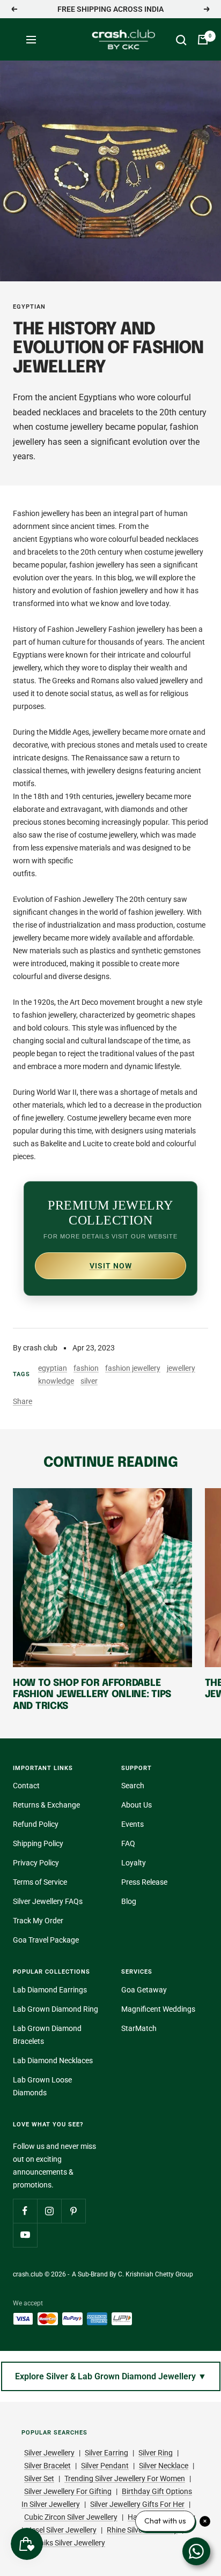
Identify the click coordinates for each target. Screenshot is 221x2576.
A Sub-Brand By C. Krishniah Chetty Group (132, 2274)
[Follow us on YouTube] (25, 2235)
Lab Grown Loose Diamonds (42, 2086)
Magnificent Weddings (158, 2009)
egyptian (29, 307)
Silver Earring (106, 2453)
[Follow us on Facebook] (25, 2211)
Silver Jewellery (49, 2453)
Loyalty (134, 1863)
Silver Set (39, 2478)
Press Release (144, 1882)
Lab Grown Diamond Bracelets (47, 2035)
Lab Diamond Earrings (50, 1990)
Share (23, 1401)
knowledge (56, 1381)
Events (132, 1824)
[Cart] (203, 40)
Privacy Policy (36, 1863)
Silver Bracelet (47, 2466)
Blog (129, 1901)
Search (133, 1786)
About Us (137, 1805)
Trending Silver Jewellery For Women (125, 2478)
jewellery (181, 1368)
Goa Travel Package (46, 1940)
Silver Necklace (164, 2466)
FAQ (128, 1843)
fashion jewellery (133, 1368)
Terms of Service (40, 1882)
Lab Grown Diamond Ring (56, 2009)
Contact (26, 1786)
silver (89, 1381)
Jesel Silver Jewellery (62, 2530)
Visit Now (111, 1266)
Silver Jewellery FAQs (48, 1901)
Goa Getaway (144, 1990)
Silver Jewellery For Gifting (68, 2491)
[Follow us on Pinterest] (73, 2211)
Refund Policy (36, 1824)
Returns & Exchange (46, 1805)
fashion (86, 1368)
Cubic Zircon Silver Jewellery (71, 2517)
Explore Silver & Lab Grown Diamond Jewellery (111, 2376)
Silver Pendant (105, 2466)
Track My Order (38, 1921)
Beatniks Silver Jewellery (65, 2543)
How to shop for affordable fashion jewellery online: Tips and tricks (92, 1695)
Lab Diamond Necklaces (53, 2060)
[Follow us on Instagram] (49, 2211)
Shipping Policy (38, 1843)
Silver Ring (156, 2453)
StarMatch (139, 2028)
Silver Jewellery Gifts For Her (137, 2504)
